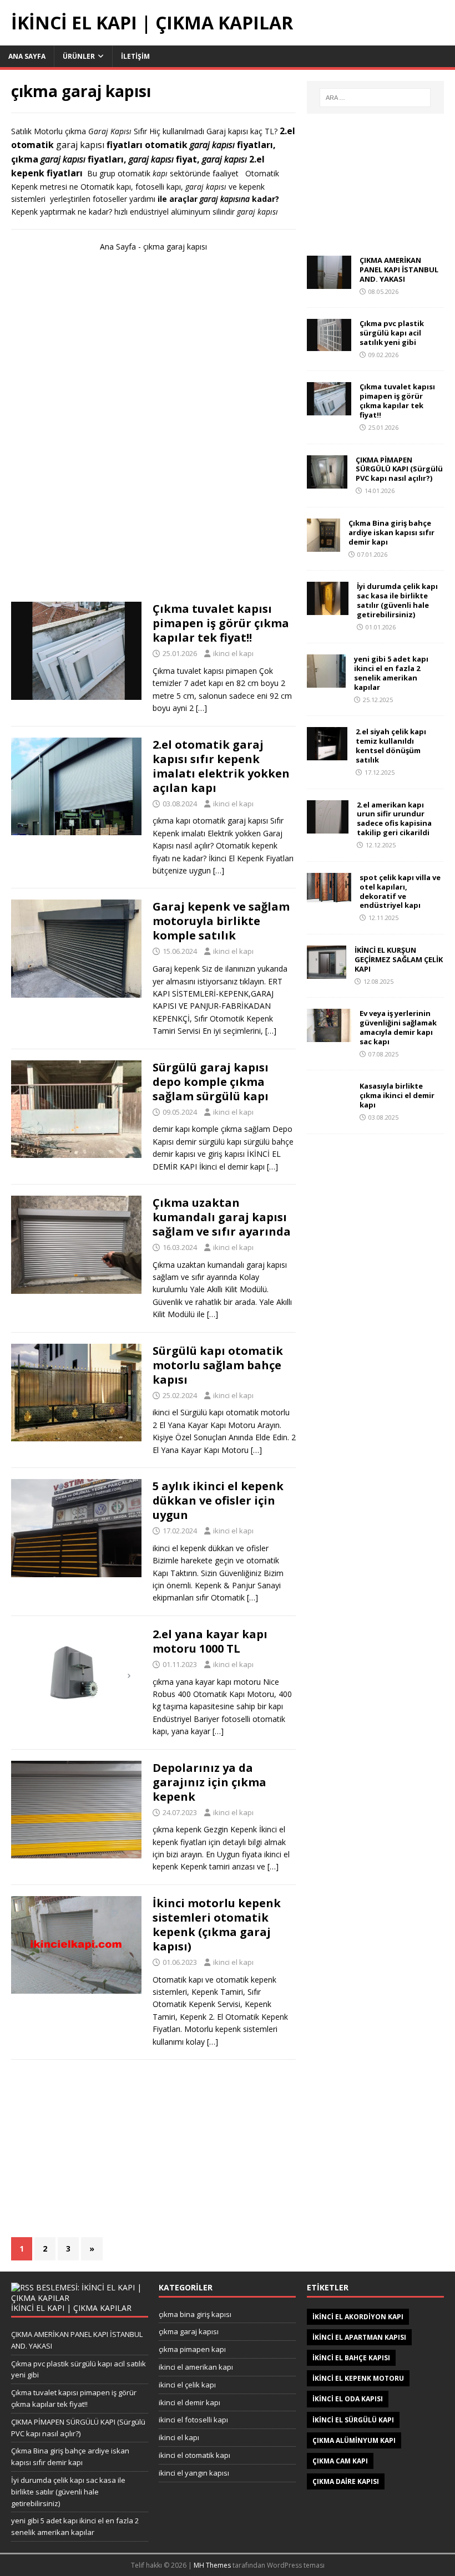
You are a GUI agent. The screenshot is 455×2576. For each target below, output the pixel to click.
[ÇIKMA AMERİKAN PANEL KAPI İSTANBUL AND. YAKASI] (329, 282)
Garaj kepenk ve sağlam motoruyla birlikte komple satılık (221, 921)
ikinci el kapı (233, 653)
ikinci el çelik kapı (187, 2385)
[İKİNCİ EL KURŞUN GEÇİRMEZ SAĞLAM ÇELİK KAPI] (327, 972)
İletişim (135, 56)
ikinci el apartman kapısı (359, 2337)
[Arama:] (375, 98)
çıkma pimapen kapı (192, 2349)
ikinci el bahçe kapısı (351, 2358)
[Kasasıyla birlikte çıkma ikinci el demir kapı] (329, 1108)
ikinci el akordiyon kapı (358, 2317)
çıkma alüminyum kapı (354, 2440)
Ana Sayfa (27, 56)
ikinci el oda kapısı (348, 2399)
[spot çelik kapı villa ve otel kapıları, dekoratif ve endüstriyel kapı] (329, 895)
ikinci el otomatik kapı (194, 2455)
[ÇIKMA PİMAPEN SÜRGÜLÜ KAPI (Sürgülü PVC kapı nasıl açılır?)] (327, 482)
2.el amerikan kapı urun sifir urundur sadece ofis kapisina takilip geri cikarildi (394, 819)
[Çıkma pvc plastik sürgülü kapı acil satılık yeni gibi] (329, 345)
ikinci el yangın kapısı (194, 2473)
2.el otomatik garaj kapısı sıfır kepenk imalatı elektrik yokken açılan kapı (221, 766)
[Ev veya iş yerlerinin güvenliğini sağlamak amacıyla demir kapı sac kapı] (329, 1036)
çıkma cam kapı (340, 2461)
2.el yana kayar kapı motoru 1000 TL (210, 1641)
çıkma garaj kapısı (189, 2331)
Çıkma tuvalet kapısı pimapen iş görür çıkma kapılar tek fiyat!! (221, 623)
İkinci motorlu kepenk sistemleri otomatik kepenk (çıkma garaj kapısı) (217, 1925)
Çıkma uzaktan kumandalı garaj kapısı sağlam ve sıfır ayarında (222, 1217)
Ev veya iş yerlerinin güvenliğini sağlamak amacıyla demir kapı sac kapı (398, 1027)
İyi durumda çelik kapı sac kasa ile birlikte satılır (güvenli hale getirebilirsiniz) (397, 600)
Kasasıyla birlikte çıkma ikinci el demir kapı (397, 1095)
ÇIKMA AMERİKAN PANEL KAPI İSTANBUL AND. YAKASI (399, 270)
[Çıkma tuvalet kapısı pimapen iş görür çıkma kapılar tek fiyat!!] (329, 409)
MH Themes (212, 2565)
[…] (201, 708)
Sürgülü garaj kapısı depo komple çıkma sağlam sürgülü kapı (211, 1082)
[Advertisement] (154, 432)
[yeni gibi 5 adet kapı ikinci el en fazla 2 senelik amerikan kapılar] (326, 681)
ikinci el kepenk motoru (358, 2378)
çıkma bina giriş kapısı (195, 2314)
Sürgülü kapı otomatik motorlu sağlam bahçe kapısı (218, 1365)
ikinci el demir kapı (189, 2402)
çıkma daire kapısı (346, 2481)
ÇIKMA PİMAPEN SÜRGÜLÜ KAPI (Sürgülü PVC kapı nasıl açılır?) (399, 469)
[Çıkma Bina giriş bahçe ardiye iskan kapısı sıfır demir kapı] (323, 545)
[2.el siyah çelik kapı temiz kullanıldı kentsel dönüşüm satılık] (327, 754)
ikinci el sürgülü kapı (353, 2420)
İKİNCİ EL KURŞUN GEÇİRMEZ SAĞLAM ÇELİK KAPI (399, 959)
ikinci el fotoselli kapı (193, 2420)
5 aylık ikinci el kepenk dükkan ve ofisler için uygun (218, 1500)
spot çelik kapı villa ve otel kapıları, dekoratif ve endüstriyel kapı (400, 891)
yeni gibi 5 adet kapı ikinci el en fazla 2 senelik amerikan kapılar (391, 673)
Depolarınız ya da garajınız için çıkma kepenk (209, 1782)
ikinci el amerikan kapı (196, 2367)
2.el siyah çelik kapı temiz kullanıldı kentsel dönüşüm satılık (391, 746)
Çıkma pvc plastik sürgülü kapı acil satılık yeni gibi (392, 333)
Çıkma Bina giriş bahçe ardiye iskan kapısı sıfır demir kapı (391, 532)
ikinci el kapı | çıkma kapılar (71, 2308)
